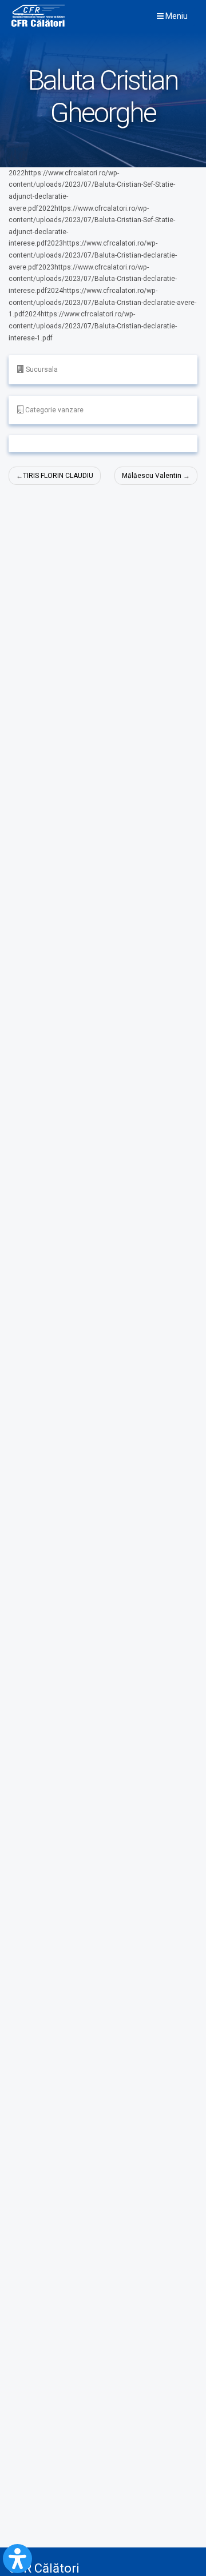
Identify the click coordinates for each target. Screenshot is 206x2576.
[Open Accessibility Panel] (17, 2559)
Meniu (176, 16)
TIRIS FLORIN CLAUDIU (58, 476)
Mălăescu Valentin (152, 476)
